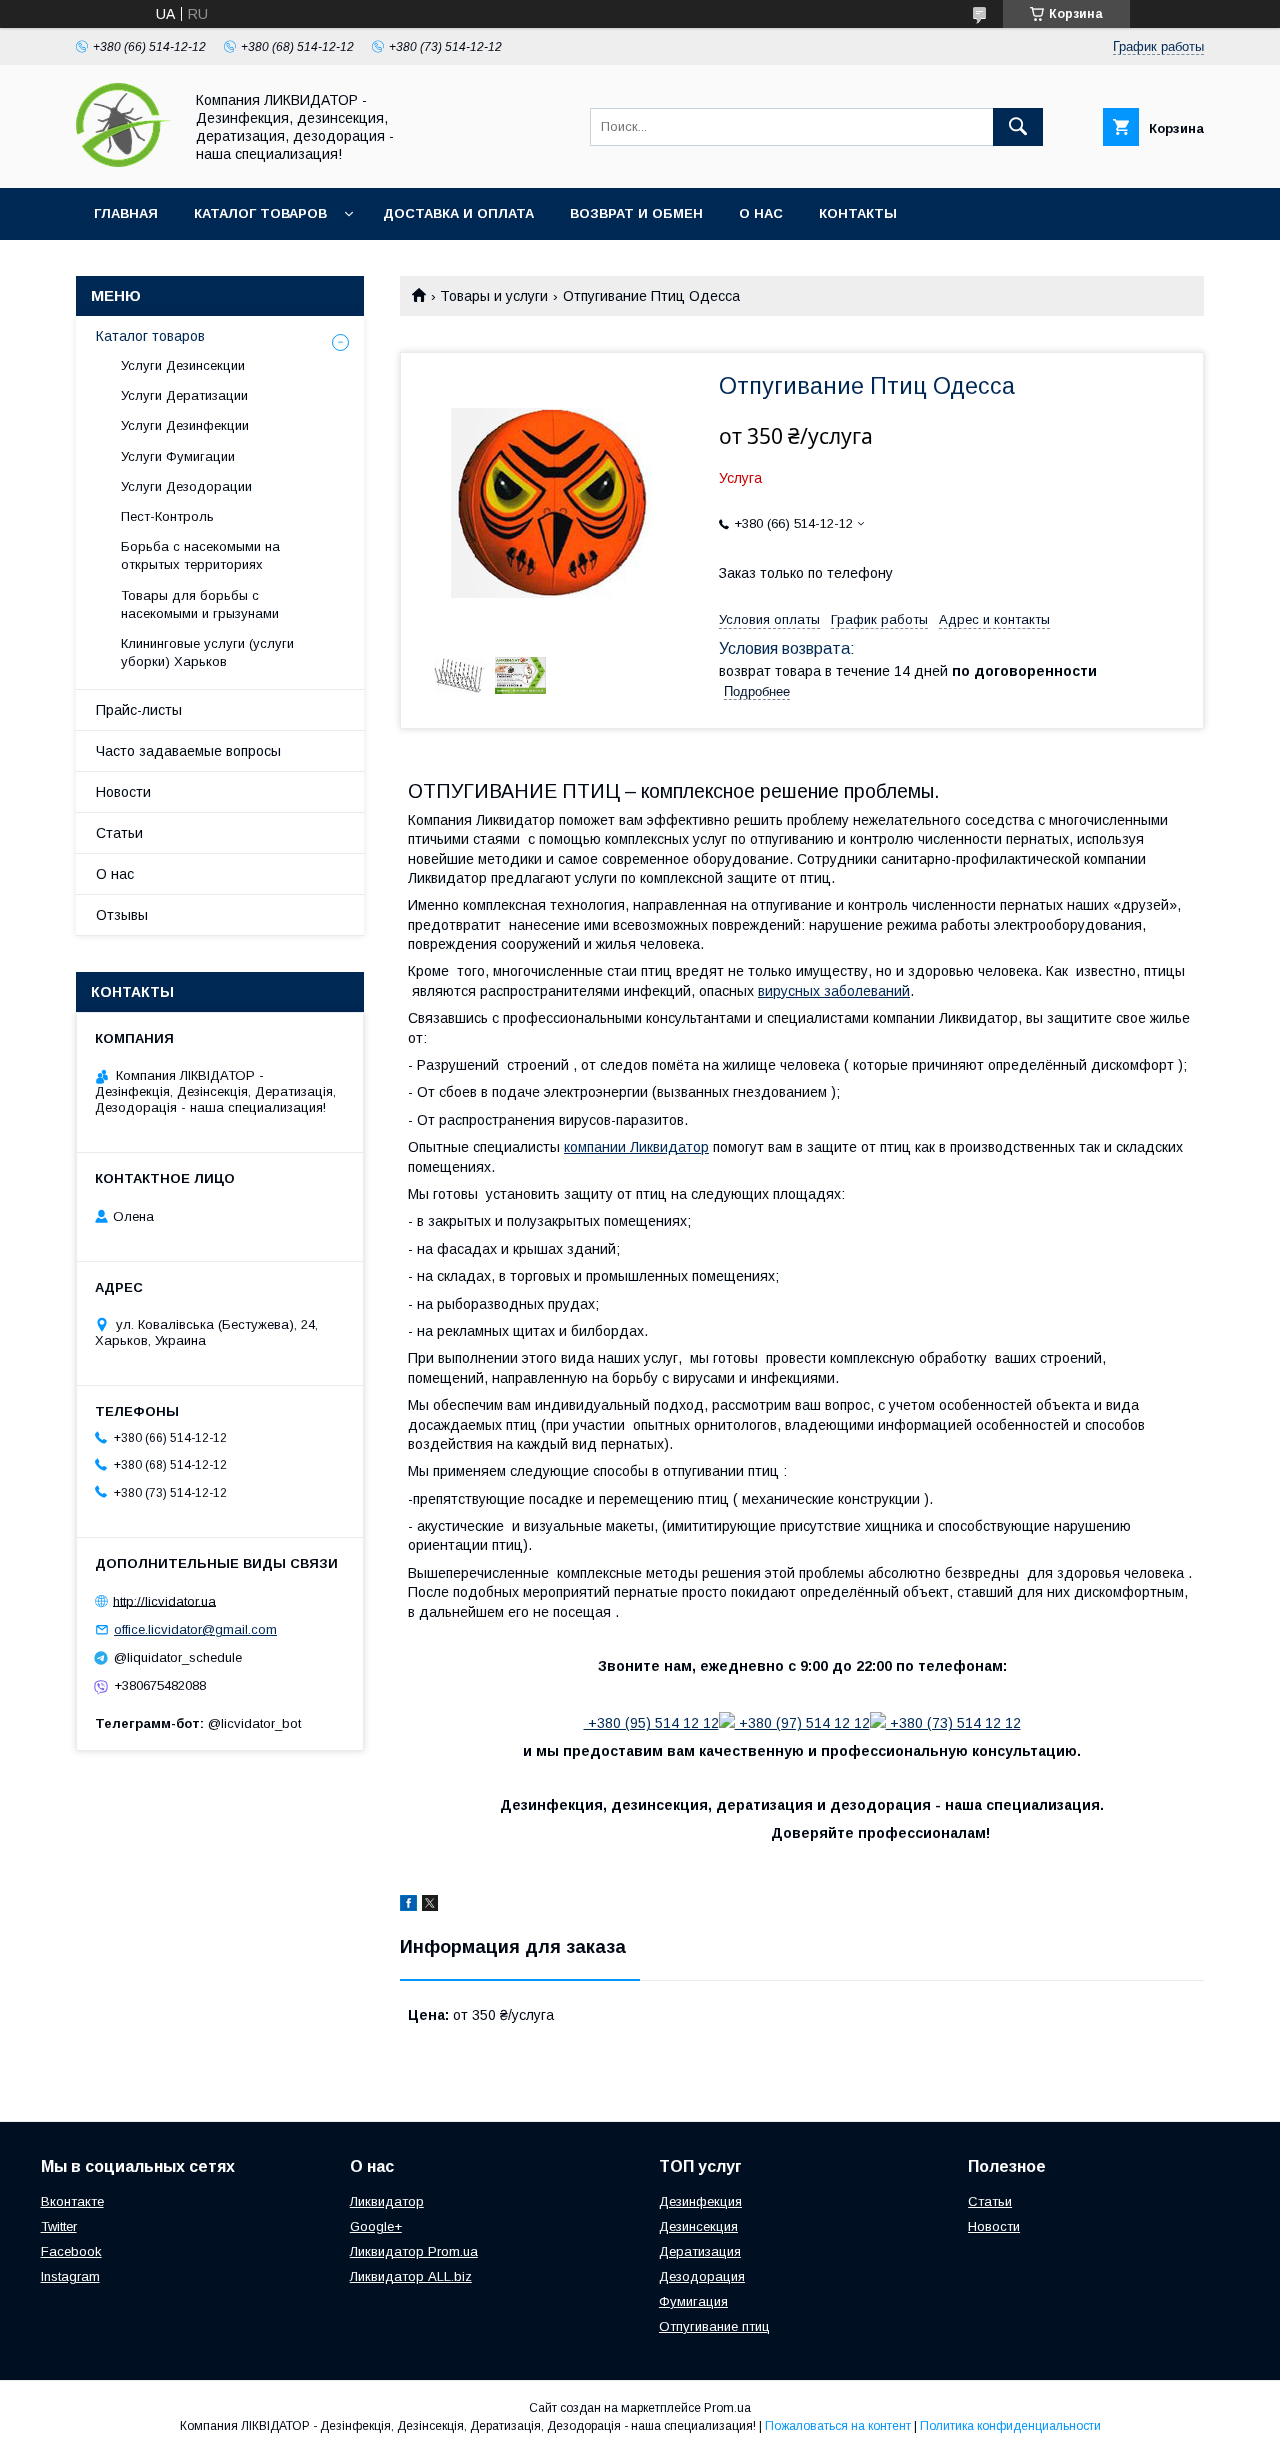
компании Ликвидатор (636, 1147)
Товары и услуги (494, 296)
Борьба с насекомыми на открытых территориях (200, 555)
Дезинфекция (700, 2201)
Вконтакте (72, 2201)
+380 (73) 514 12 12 (953, 1723)
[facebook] (408, 1906)
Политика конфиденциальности (1010, 2426)
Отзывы (122, 915)
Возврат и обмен (636, 213)
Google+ (376, 2226)
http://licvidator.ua (164, 1600)
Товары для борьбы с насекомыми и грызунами (200, 604)
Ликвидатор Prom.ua (414, 2251)
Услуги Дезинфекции (185, 425)
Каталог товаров (260, 213)
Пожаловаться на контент (838, 2426)
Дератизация (700, 2251)
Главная (126, 213)
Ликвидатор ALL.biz (411, 2276)
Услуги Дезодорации (186, 486)
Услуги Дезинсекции (183, 365)
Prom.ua (727, 2408)
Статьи (119, 833)
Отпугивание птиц (714, 2326)
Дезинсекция (698, 2226)
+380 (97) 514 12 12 (802, 1723)
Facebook (71, 2251)
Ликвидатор (387, 2201)
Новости (123, 792)
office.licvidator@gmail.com (195, 1629)
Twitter (59, 2226)
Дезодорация (702, 2276)
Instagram (70, 2276)
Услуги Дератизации (184, 395)
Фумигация (693, 2301)
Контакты (858, 213)
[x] (430, 1906)
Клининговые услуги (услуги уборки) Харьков (207, 652)
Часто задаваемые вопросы (188, 751)
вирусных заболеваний (834, 991)
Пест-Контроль (167, 516)
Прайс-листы (139, 710)
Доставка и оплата (458, 213)
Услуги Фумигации (178, 456)
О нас (761, 213)
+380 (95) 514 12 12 (651, 1723)
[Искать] (1018, 127)
